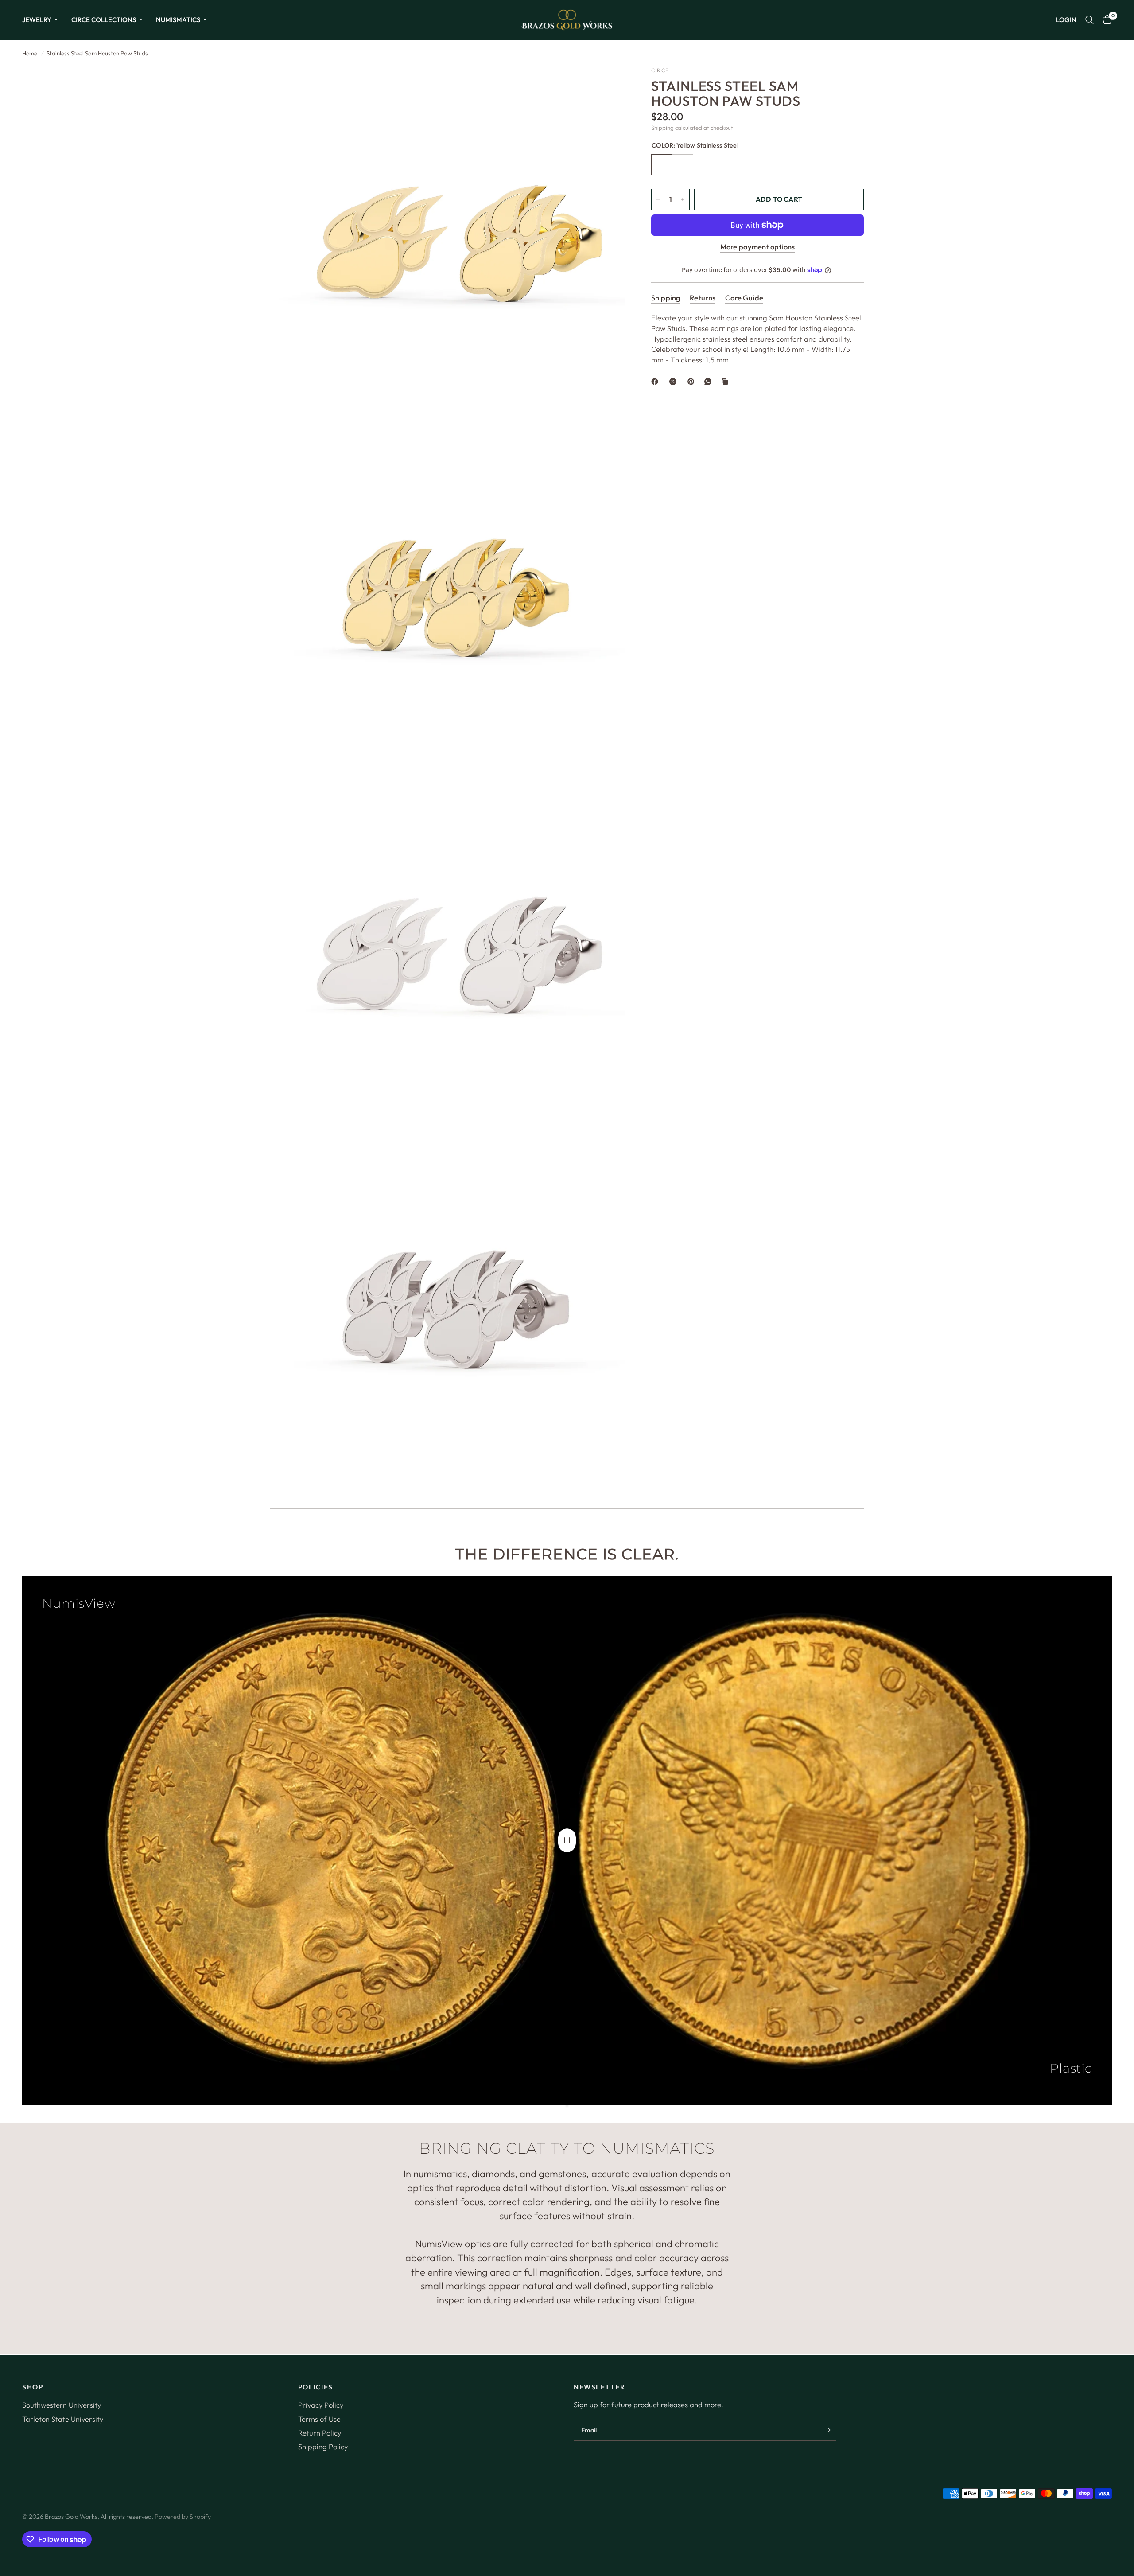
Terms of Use (319, 2419)
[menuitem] (43, 20)
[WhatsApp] (710, 382)
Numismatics (178, 20)
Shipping (662, 128)
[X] (675, 382)
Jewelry (37, 20)
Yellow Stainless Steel (662, 165)
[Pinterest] (693, 382)
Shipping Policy (323, 2446)
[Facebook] (656, 382)
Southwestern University (62, 2405)
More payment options (757, 247)
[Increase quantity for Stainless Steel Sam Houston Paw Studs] (683, 199)
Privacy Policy (321, 2405)
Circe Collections (104, 20)
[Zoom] (606, 85)
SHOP (33, 2387)
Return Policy (320, 2433)
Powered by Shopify (183, 2517)
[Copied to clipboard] (726, 382)
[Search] (1089, 20)
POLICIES (316, 2387)
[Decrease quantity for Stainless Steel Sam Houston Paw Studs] (658, 199)
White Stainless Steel (683, 165)
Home (30, 53)
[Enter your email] (827, 2430)
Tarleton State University (63, 2419)
